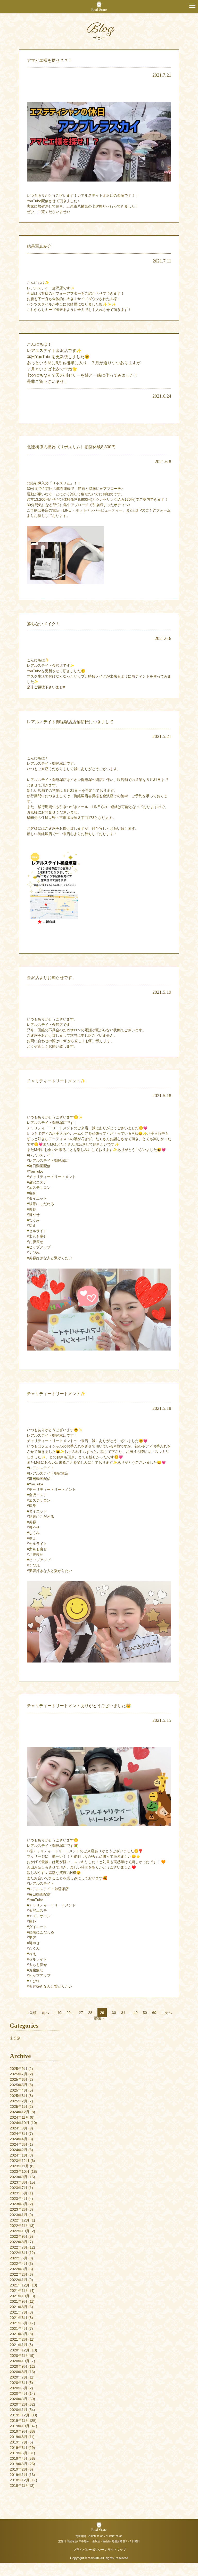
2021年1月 (19, 2345)
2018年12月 (20, 2480)
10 (59, 2013)
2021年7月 (19, 2312)
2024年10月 (20, 2123)
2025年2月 (19, 2101)
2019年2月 (19, 2469)
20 (69, 2013)
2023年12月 (20, 2161)
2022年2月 (19, 2274)
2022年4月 (19, 2264)
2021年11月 (19, 2291)
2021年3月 (19, 2334)
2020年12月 (20, 2350)
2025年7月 (19, 2074)
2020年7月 (19, 2377)
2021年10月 (20, 2296)
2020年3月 (19, 2399)
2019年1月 (19, 2475)
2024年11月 (19, 2117)
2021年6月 (19, 2318)
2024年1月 (19, 2155)
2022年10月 (20, 2231)
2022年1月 (19, 2280)
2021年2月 (19, 2339)
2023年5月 (19, 2193)
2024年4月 (19, 2139)
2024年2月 (19, 2150)
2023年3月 (19, 2204)
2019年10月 (20, 2426)
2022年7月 (19, 2247)
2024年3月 (19, 2144)
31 (123, 2013)
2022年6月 (19, 2253)
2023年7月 (19, 2188)
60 (154, 2013)
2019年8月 (19, 2437)
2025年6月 (19, 2079)
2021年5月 (19, 2323)
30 (114, 2013)
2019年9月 (19, 2431)
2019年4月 (19, 2458)
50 (145, 2013)
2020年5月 (19, 2388)
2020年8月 (19, 2372)
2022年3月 (19, 2269)
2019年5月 (19, 2453)
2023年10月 (20, 2171)
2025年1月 (19, 2106)
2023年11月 (19, 2166)
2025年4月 (19, 2090)
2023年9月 (19, 2177)
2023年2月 (19, 2209)
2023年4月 (19, 2199)
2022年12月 (20, 2220)
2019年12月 (20, 2415)
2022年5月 (19, 2258)
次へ (168, 2013)
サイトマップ (117, 2550)
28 (90, 2013)
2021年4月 (19, 2328)
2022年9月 (19, 2236)
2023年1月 (19, 2215)
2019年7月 (19, 2442)
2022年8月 (19, 2242)
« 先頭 (31, 2013)
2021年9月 (19, 2301)
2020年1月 (19, 2410)
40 (136, 2013)
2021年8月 (19, 2307)
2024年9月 (19, 2128)
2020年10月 (20, 2361)
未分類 (15, 2038)
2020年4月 (19, 2393)
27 (81, 2013)
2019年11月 (19, 2421)
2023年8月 (19, 2182)
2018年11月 (19, 2486)
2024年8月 (19, 2134)
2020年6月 (19, 2383)
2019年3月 (19, 2464)
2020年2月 (19, 2404)
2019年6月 (19, 2448)
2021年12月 (20, 2285)
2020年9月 (19, 2366)
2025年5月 (19, 2085)
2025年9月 (19, 2069)
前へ (45, 2013)
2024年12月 (20, 2112)
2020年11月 (19, 2356)
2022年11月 (19, 2226)
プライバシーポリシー (89, 2550)
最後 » (99, 2018)
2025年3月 (19, 2096)
